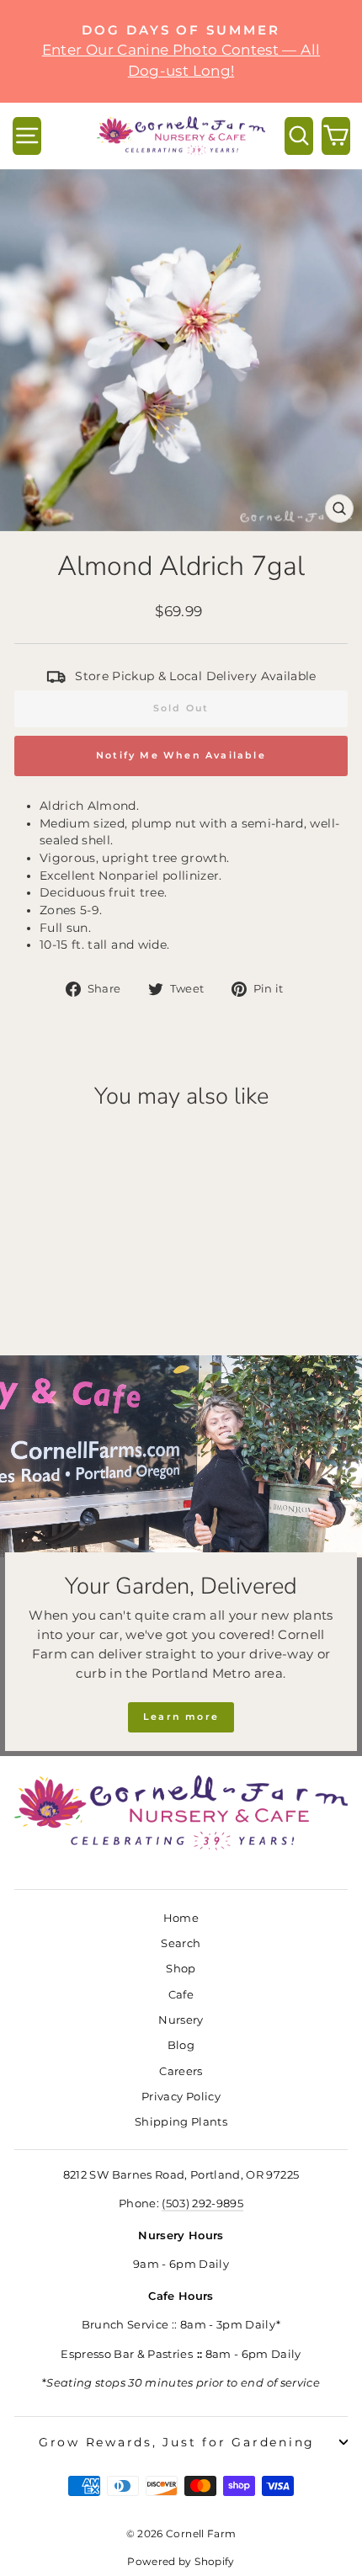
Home (181, 1918)
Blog (181, 2045)
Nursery (181, 2020)
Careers (181, 2071)
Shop (181, 1969)
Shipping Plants (181, 2122)
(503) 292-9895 (202, 2203)
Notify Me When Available (181, 755)
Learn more (181, 1716)
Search (181, 1943)
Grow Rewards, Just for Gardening (177, 2442)
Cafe (181, 1995)
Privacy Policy (181, 2097)
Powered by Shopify (181, 2561)
